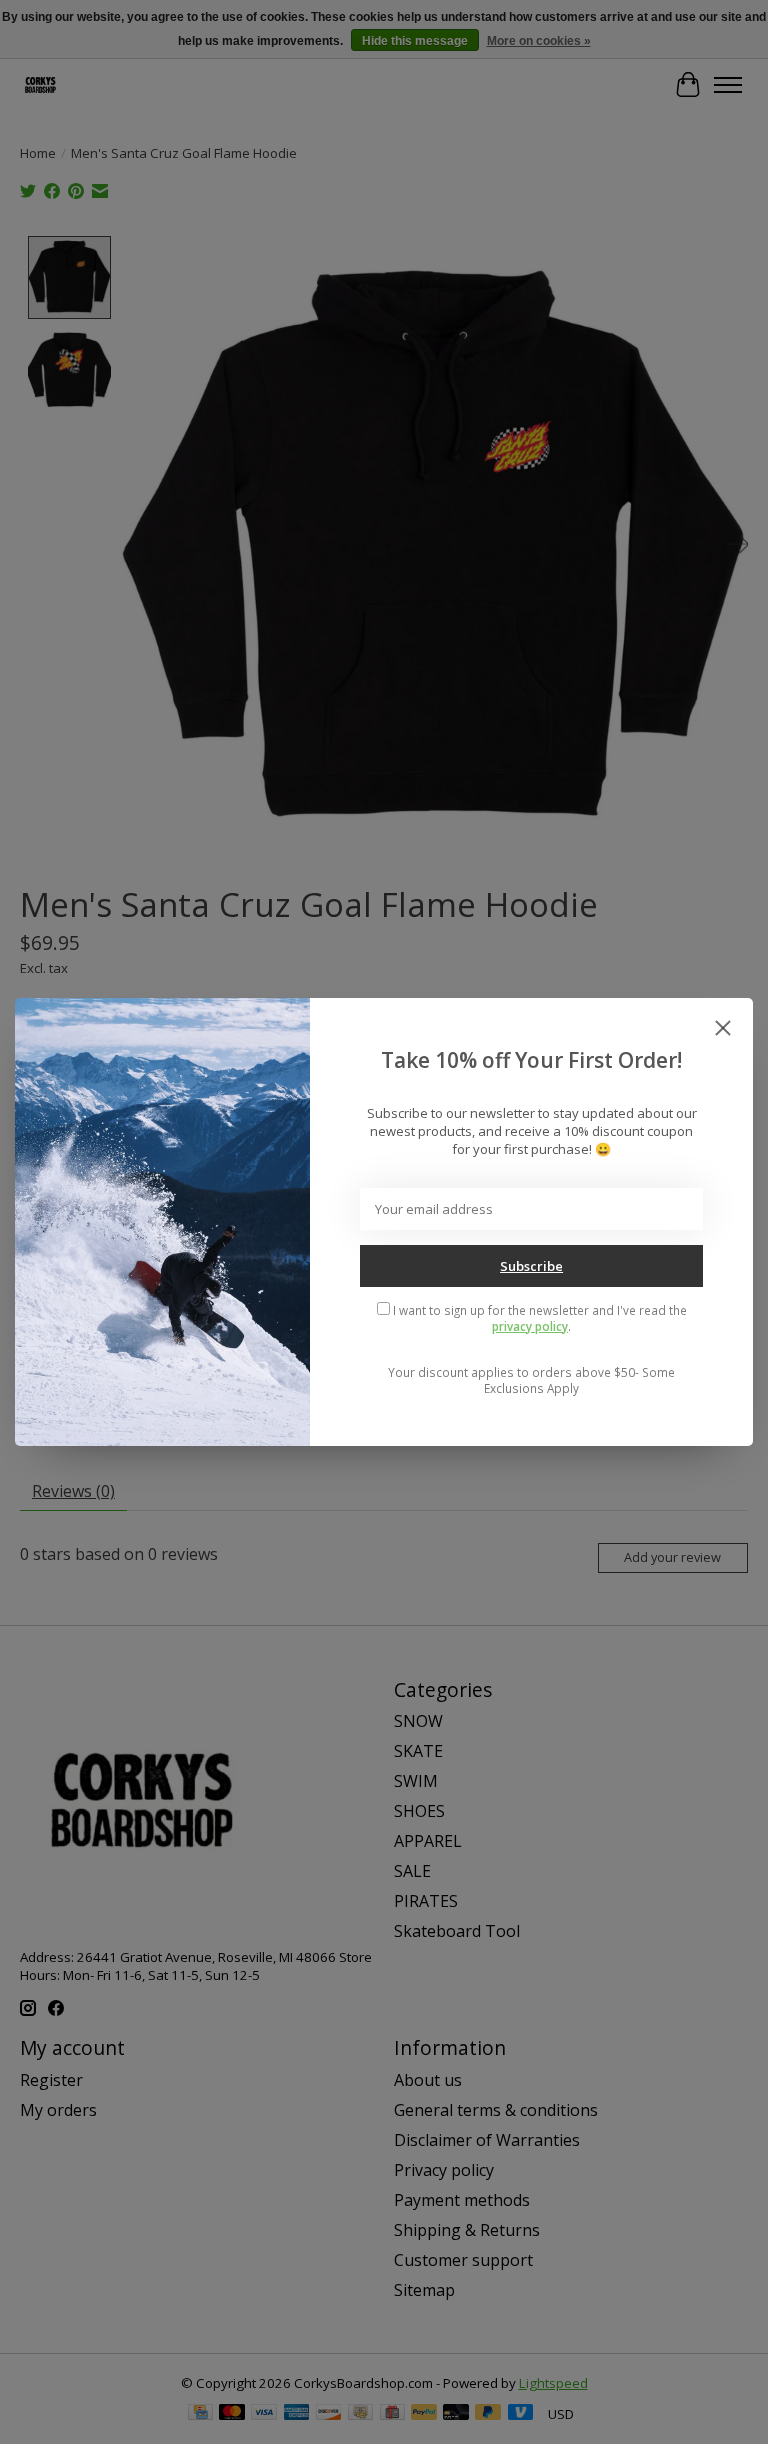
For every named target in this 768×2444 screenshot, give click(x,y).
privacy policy (530, 1326)
